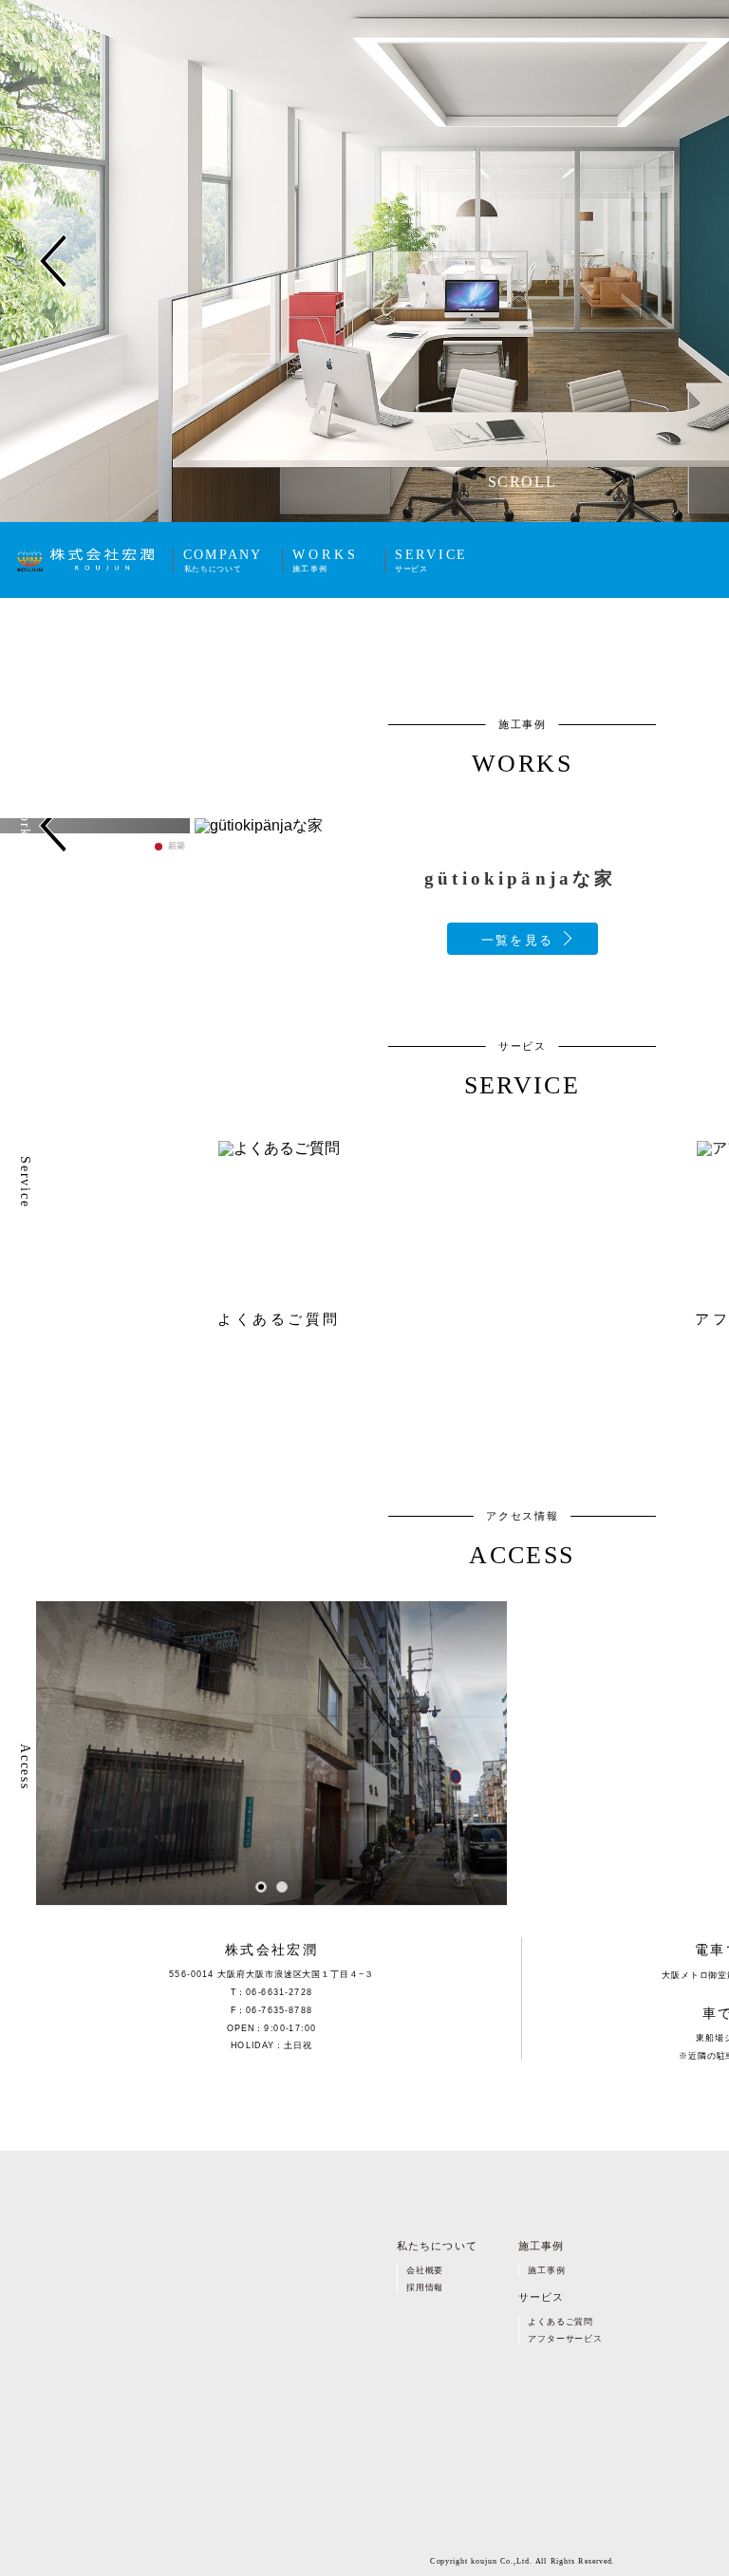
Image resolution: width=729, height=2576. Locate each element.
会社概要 (425, 2270)
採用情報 (425, 2287)
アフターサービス (565, 2339)
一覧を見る (517, 940)
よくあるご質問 (561, 2321)
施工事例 (546, 2270)
